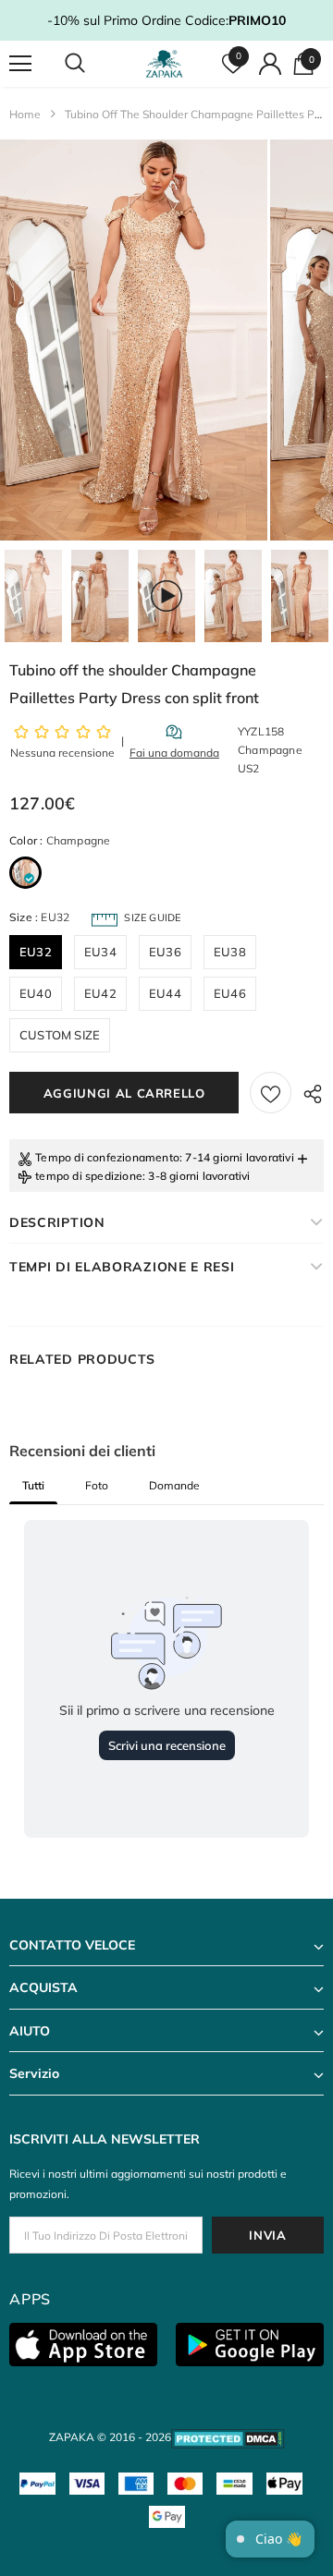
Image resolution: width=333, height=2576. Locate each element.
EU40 (36, 993)
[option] (134, 340)
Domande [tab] (174, 1485)
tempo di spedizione (89, 1176)
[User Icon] (270, 64)
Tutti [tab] (33, 1485)
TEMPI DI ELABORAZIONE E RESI (122, 1267)
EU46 (230, 993)
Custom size (60, 1035)
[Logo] (164, 64)
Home (25, 114)
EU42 (100, 993)
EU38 (230, 952)
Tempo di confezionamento (107, 1157)
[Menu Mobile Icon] (20, 64)
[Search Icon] (92, 64)
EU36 (165, 952)
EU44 (165, 993)
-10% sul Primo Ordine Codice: (166, 20)
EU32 (36, 952)
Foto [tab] (97, 1485)
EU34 (100, 952)
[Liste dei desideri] (271, 1093)
